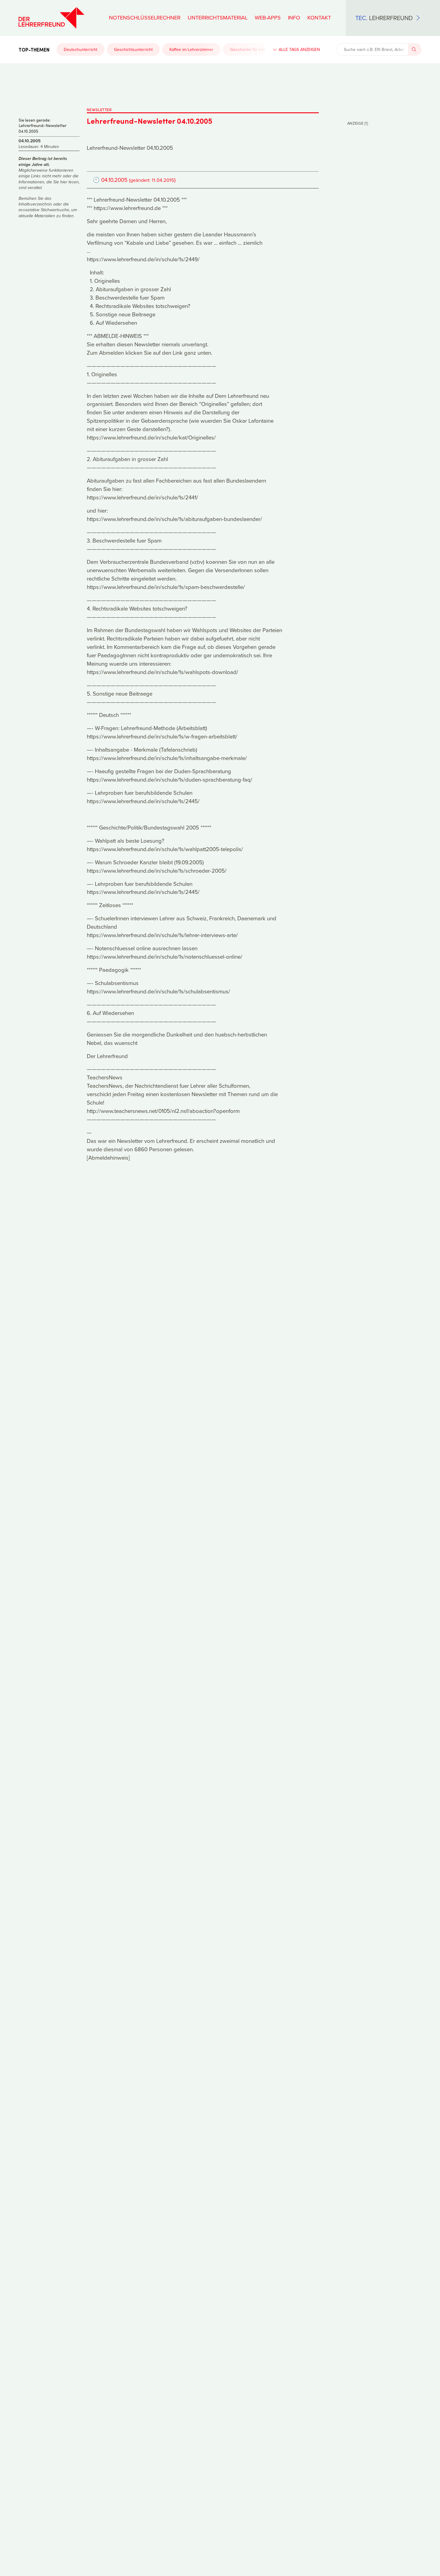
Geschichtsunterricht (133, 49)
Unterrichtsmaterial (218, 18)
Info (294, 18)
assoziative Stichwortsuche (44, 210)
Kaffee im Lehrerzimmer (191, 49)
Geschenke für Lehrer (251, 49)
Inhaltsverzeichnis (35, 204)
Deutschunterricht (81, 49)
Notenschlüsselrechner (145, 18)
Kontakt (319, 18)
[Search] (415, 49)
